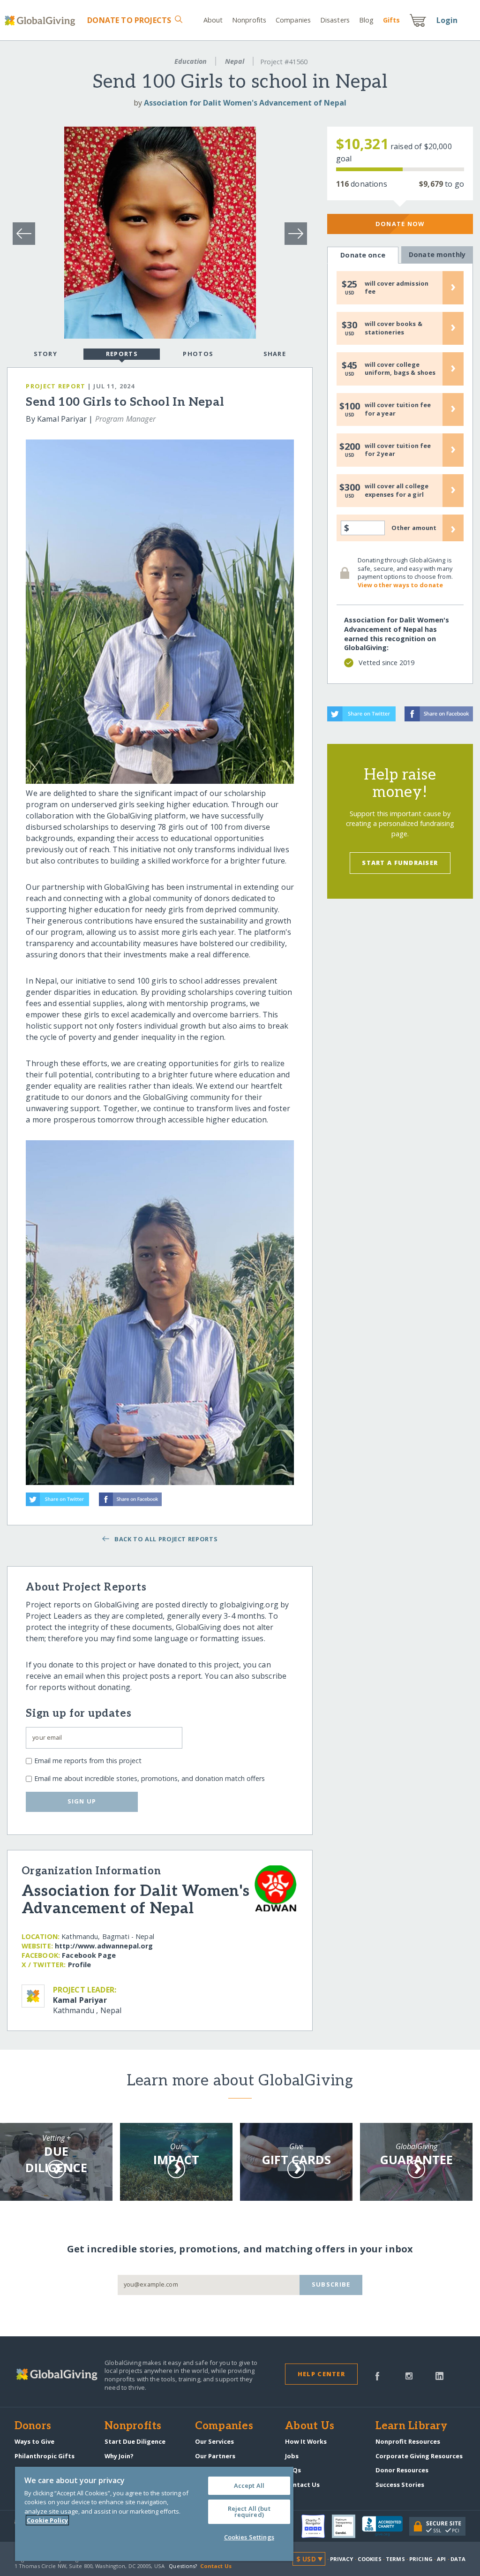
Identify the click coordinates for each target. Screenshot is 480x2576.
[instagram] (409, 2375)
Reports (122, 354)
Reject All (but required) (249, 2512)
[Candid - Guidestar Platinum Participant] (347, 2526)
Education (191, 61)
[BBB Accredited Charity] (386, 2526)
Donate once (363, 255)
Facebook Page (89, 1955)
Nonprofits (249, 20)
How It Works (306, 2441)
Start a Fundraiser (400, 863)
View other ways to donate (400, 585)
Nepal (235, 61)
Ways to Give (34, 2441)
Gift (391, 20)
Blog (366, 20)
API (441, 2559)
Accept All (249, 2485)
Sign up (82, 1801)
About (213, 20)
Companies (293, 20)
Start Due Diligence (135, 2441)
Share (275, 354)
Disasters (335, 20)
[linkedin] (439, 2375)
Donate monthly (437, 254)
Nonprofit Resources (408, 2441)
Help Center (321, 2374)
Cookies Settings (249, 2537)
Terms (395, 2559)
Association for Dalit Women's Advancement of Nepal (245, 103)
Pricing (421, 2559)
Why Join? (119, 2456)
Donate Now (400, 224)
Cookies (370, 2559)
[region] (154, 2514)
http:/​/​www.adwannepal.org (104, 1946)
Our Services (214, 2441)
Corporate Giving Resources (419, 2456)
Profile (80, 1965)
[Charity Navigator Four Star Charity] (316, 2526)
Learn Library (412, 2426)
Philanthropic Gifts (45, 2456)
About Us (310, 2426)
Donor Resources (402, 2470)
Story (45, 354)
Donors (33, 2426)
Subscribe (331, 2284)
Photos (198, 354)
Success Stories (400, 2485)
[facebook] (377, 2375)
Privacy (342, 2559)
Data (458, 2559)
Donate (129, 20)
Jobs (292, 2456)
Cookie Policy (47, 2520)
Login (447, 20)
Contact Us (302, 2485)
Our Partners (215, 2456)
